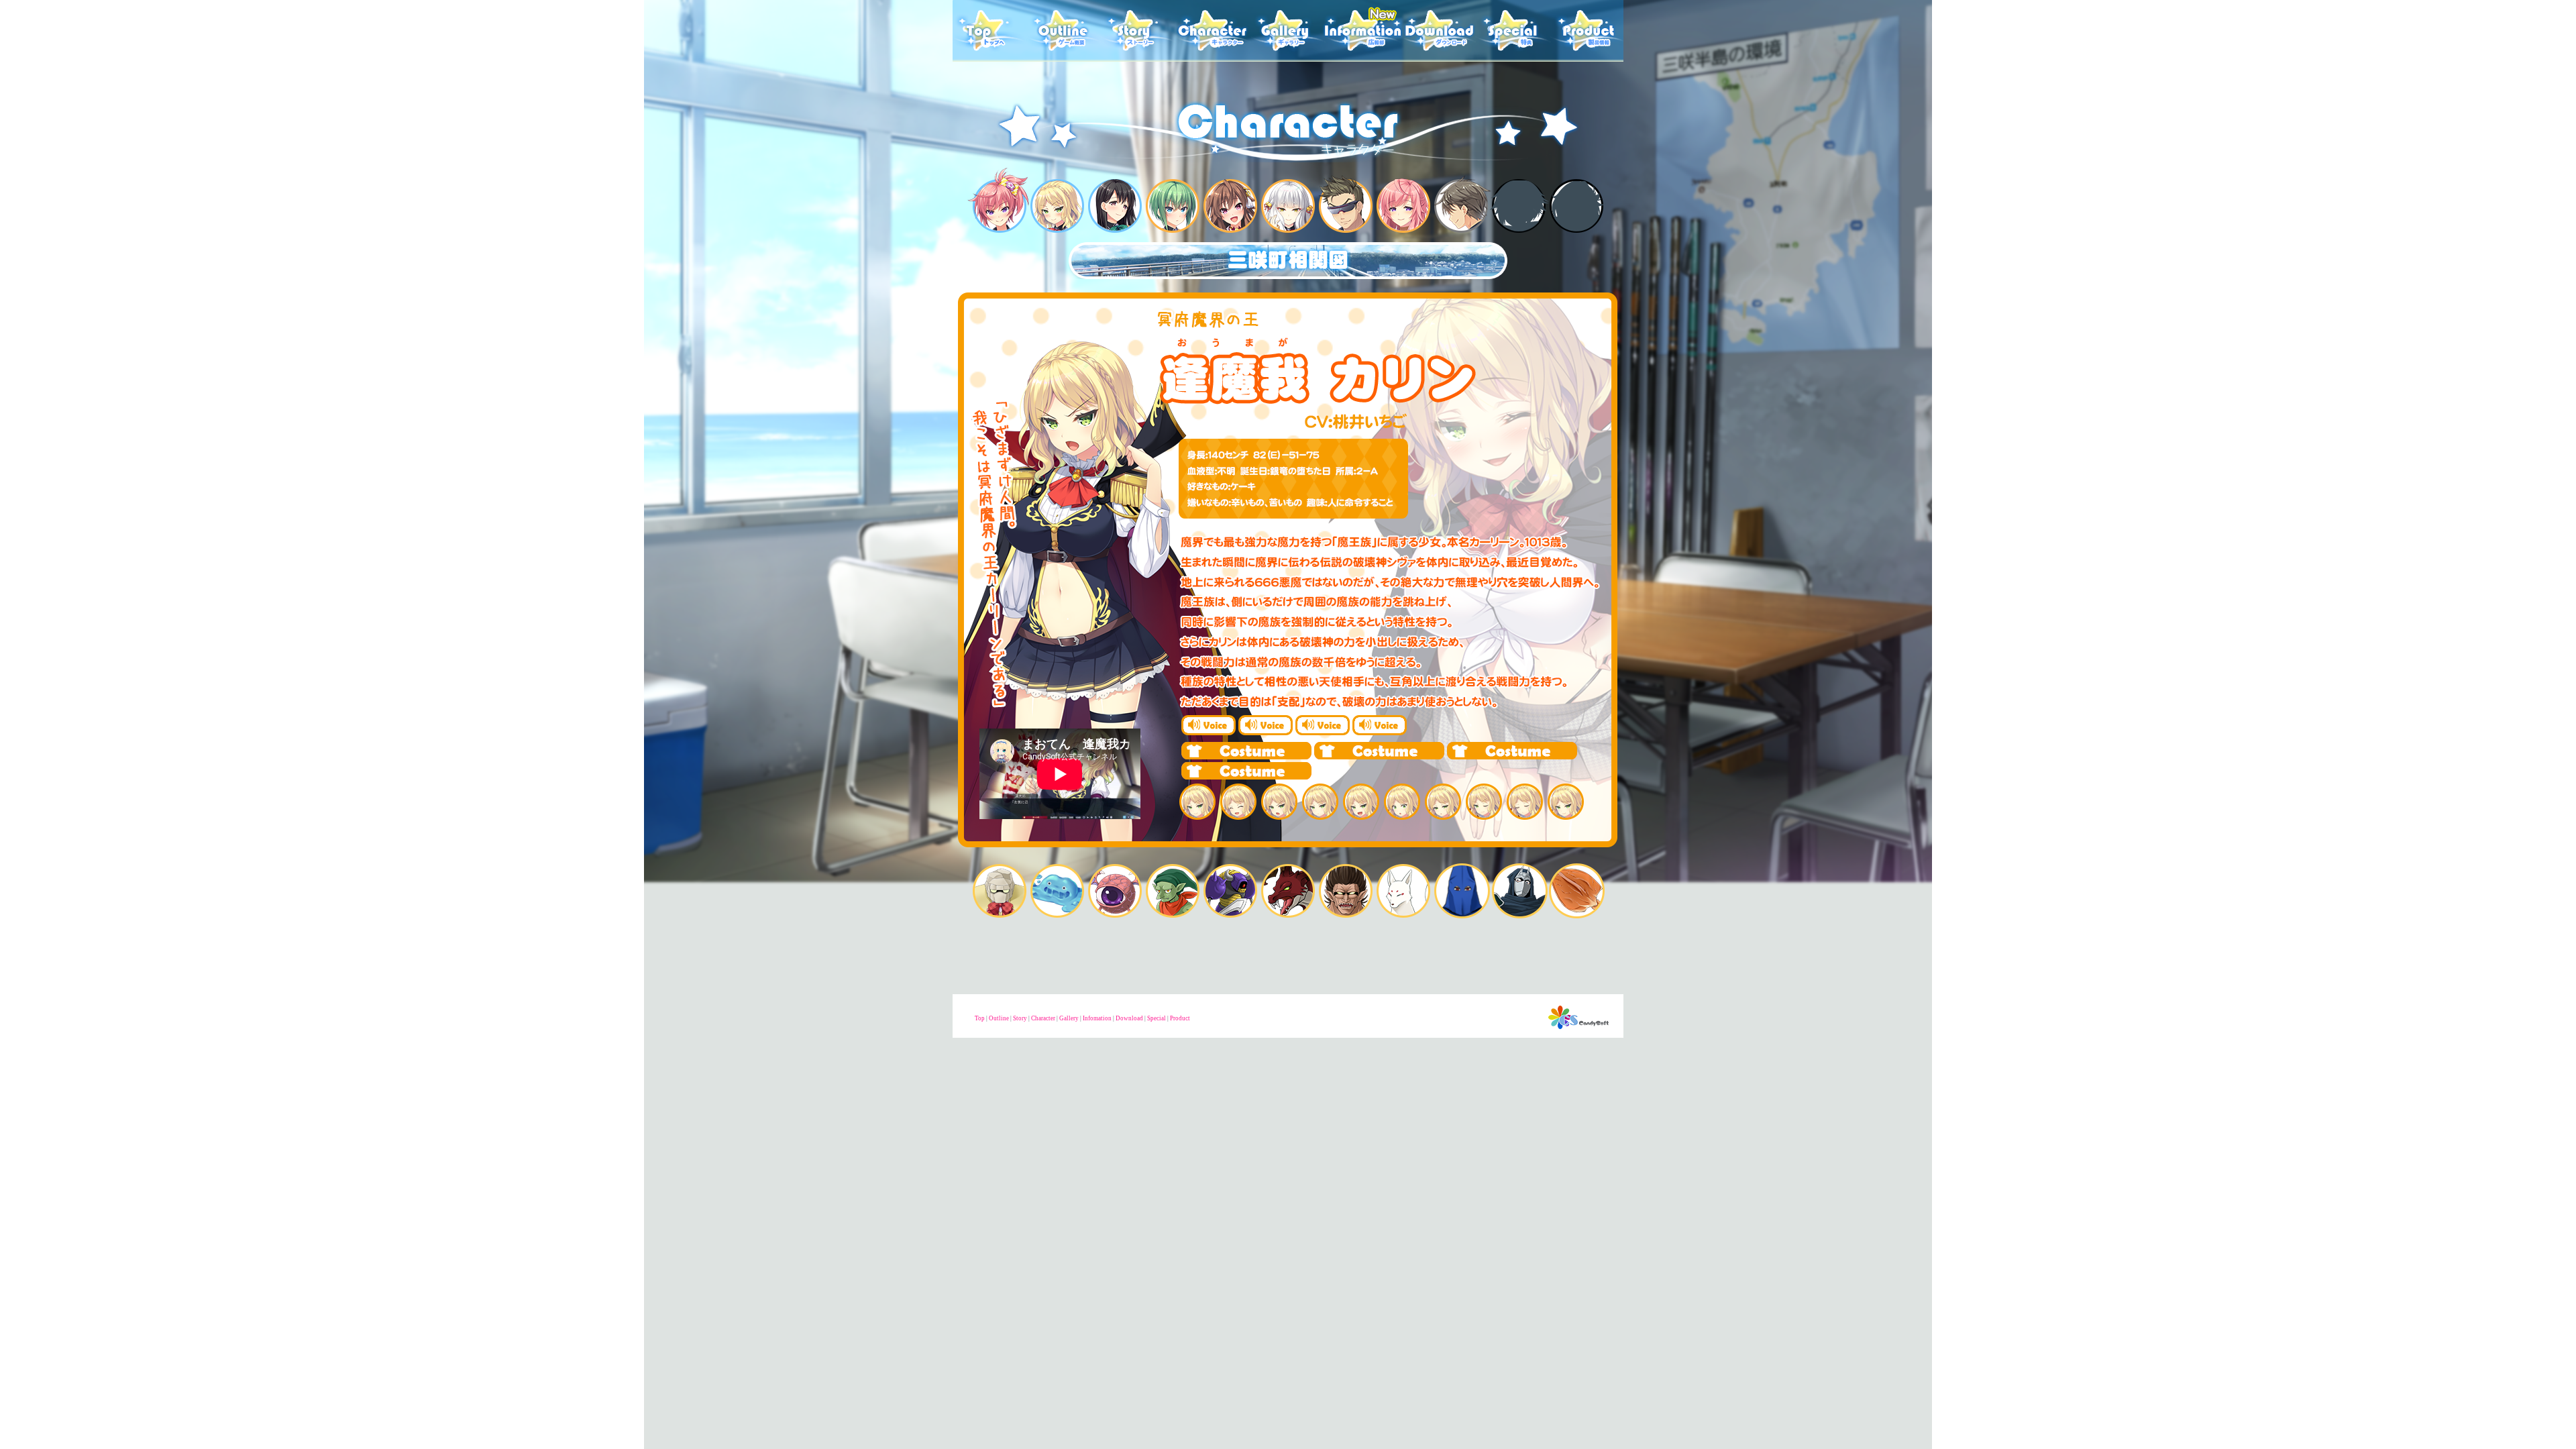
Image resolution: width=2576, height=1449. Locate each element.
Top (980, 1018)
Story (1020, 1018)
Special (1157, 1018)
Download (1129, 1018)
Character (1043, 1018)
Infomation (1097, 1018)
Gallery (1069, 1018)
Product (1180, 1018)
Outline (999, 1018)
